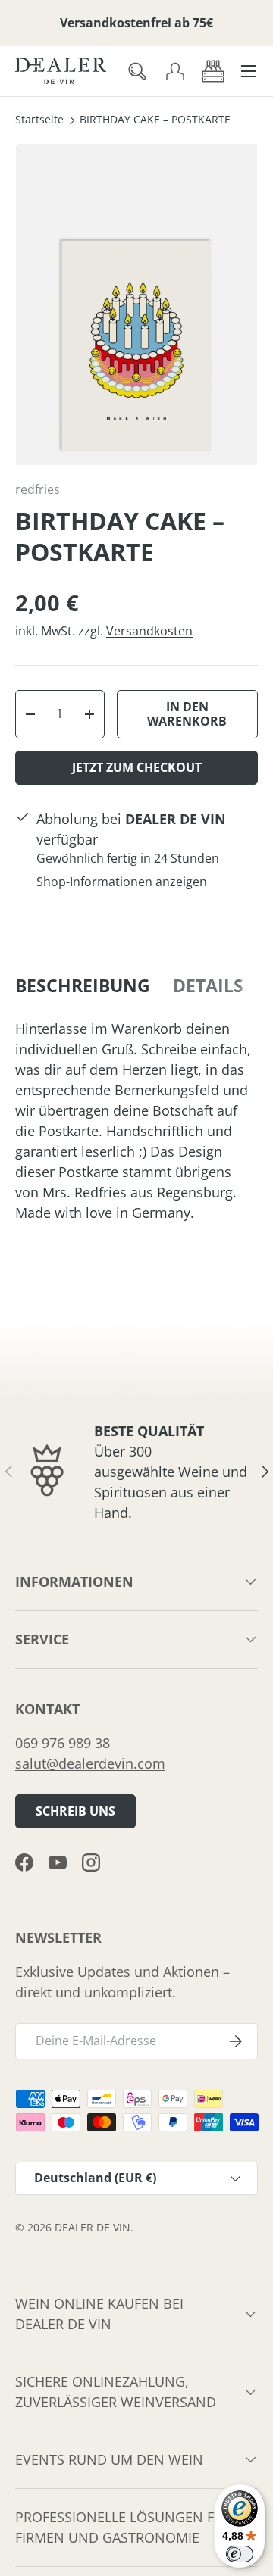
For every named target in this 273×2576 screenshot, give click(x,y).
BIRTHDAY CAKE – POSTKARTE (155, 120)
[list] (136, 304)
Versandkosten (149, 631)
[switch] (240, 2554)
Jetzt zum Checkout (137, 767)
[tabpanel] (136, 1121)
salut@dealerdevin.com (90, 1763)
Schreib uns (75, 1811)
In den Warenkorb (187, 714)
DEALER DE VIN (93, 2228)
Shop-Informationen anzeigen (122, 882)
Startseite (39, 120)
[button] (213, 71)
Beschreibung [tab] (83, 986)
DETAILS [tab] (208, 986)
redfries (38, 489)
